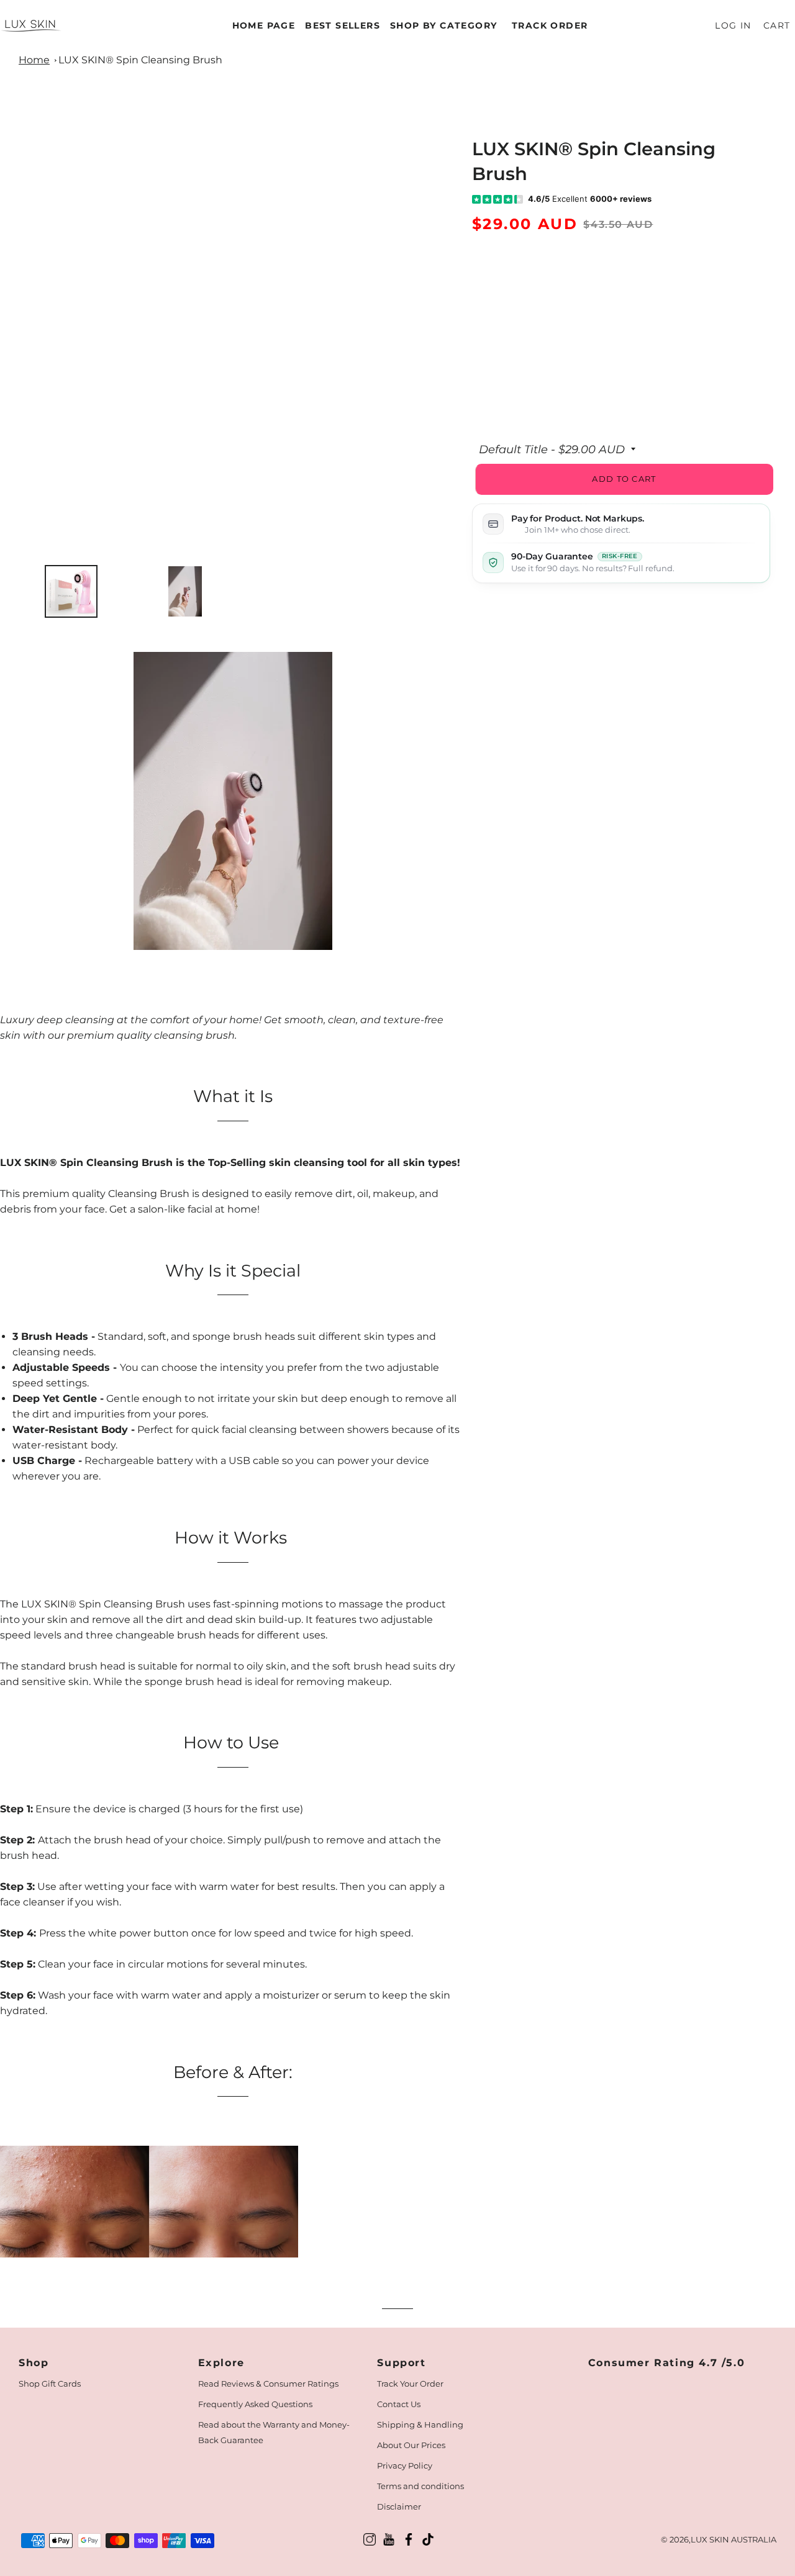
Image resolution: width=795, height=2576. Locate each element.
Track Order (550, 25)
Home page (264, 25)
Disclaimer (399, 2506)
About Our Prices (411, 2445)
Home (34, 60)
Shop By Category (443, 25)
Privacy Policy (405, 2465)
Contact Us (399, 2404)
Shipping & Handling (420, 2425)
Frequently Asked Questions (255, 2404)
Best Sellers (343, 25)
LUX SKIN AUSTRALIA (734, 2539)
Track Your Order (410, 2384)
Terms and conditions (420, 2486)
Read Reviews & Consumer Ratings (268, 2384)
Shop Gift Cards (50, 2384)
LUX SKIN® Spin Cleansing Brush (140, 60)
